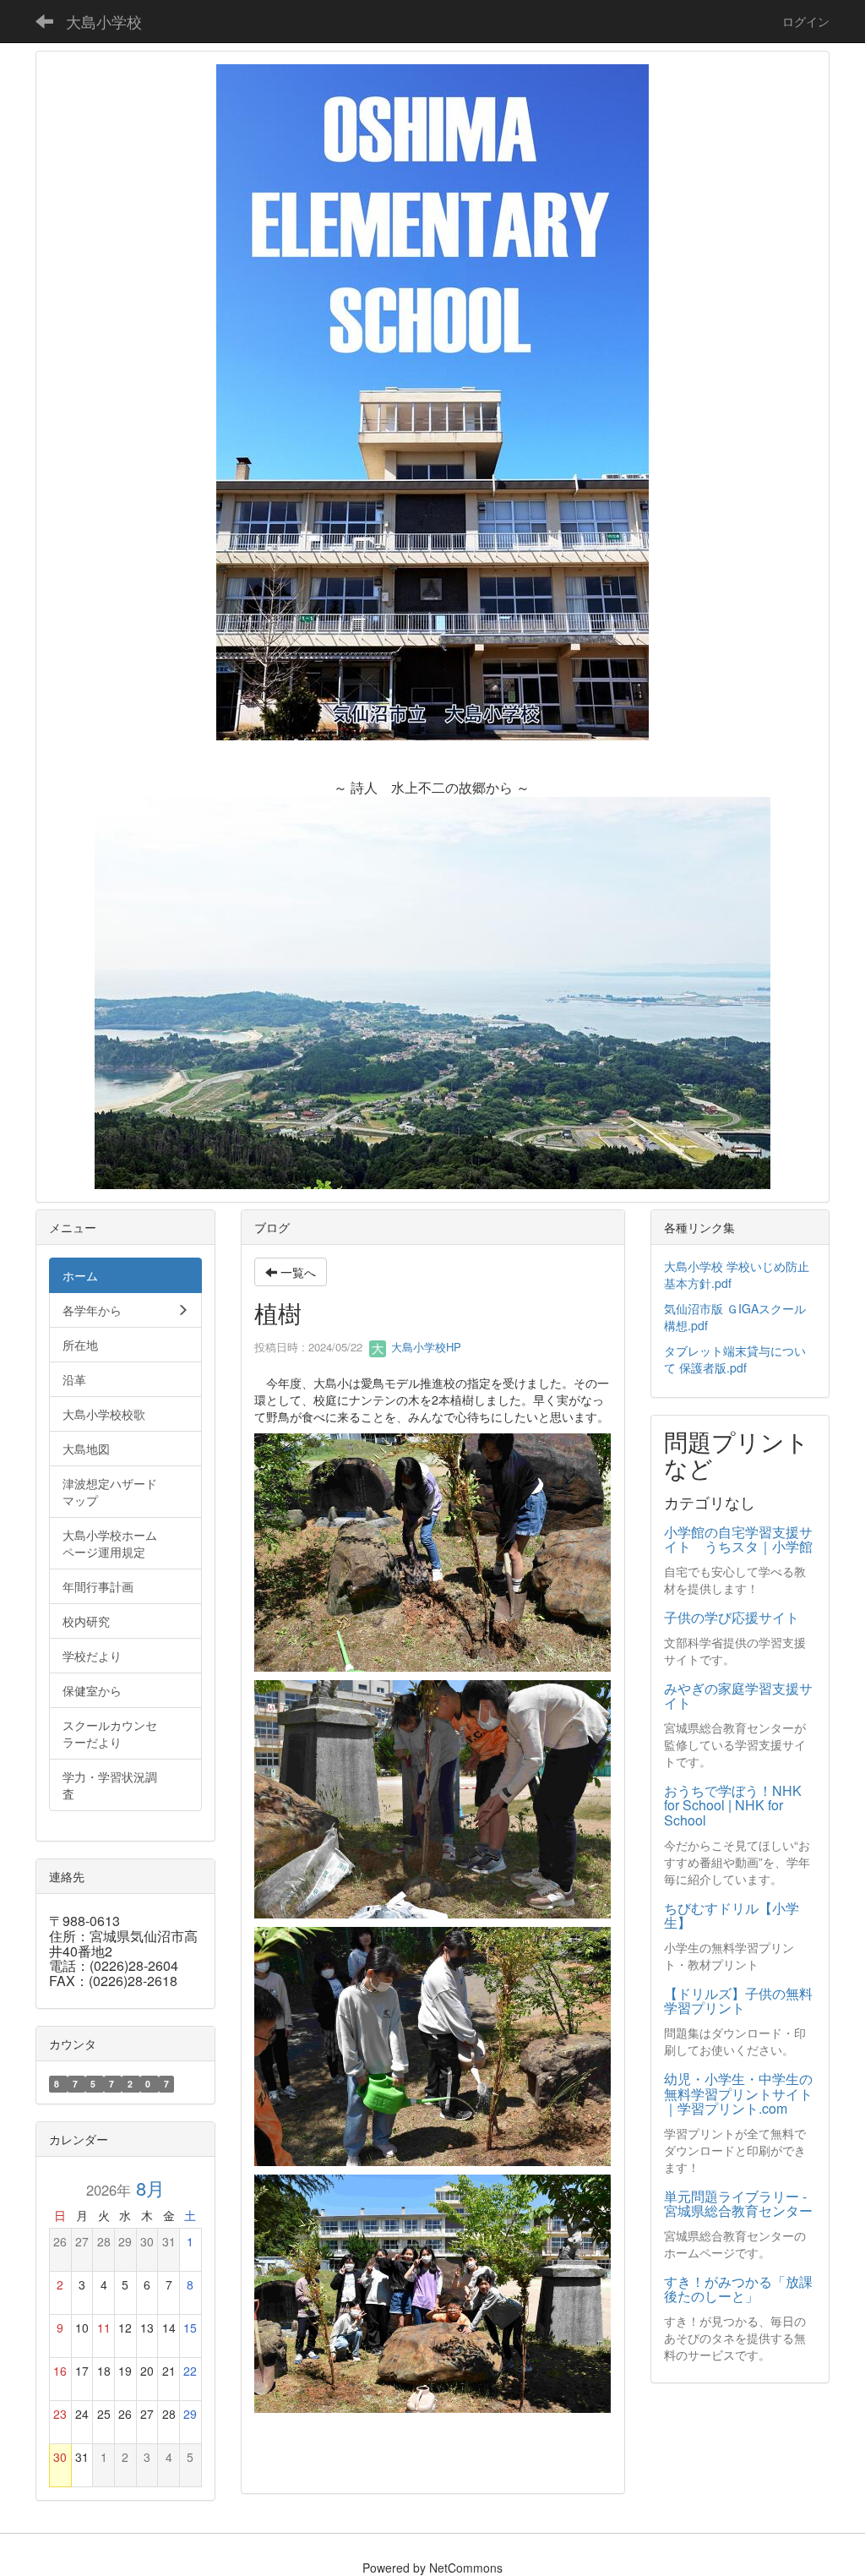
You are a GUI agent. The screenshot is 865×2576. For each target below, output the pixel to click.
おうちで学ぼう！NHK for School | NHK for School (733, 1805)
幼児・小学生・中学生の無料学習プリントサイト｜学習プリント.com (738, 2093)
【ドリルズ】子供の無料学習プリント (738, 2001)
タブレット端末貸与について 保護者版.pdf (735, 1359)
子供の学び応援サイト (732, 1617)
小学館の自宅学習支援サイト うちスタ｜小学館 (738, 1539)
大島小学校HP (424, 1347)
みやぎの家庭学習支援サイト (738, 1696)
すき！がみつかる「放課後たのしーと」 (738, 2289)
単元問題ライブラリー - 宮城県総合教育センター (738, 2204)
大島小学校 (104, 21)
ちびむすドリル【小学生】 (732, 1916)
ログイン (806, 21)
